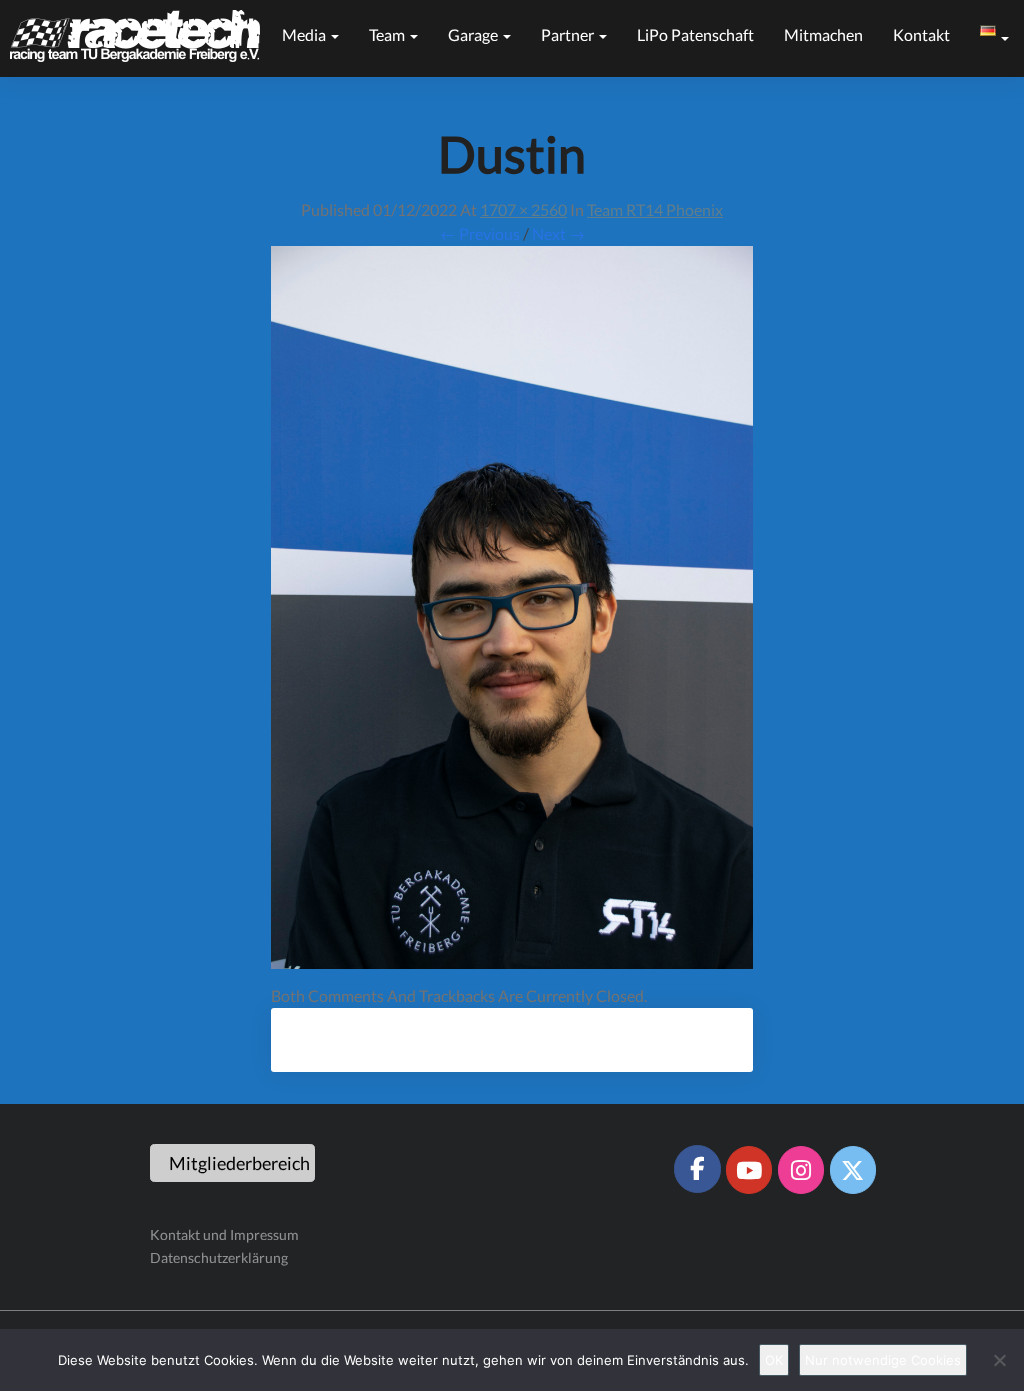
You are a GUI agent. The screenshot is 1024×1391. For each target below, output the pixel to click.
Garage (474, 34)
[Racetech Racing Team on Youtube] (749, 1170)
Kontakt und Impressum (224, 1234)
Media (305, 34)
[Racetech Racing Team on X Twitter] (853, 1170)
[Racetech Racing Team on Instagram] (801, 1170)
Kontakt (921, 34)
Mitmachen (823, 34)
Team (388, 34)
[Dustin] (512, 613)
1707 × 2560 (523, 209)
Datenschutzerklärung (219, 1257)
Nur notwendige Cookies (883, 1360)
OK (774, 1360)
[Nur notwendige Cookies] (999, 1360)
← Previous (480, 233)
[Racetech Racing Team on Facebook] (697, 1169)
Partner (569, 34)
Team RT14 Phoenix (655, 209)
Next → (558, 233)
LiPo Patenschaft (695, 34)
